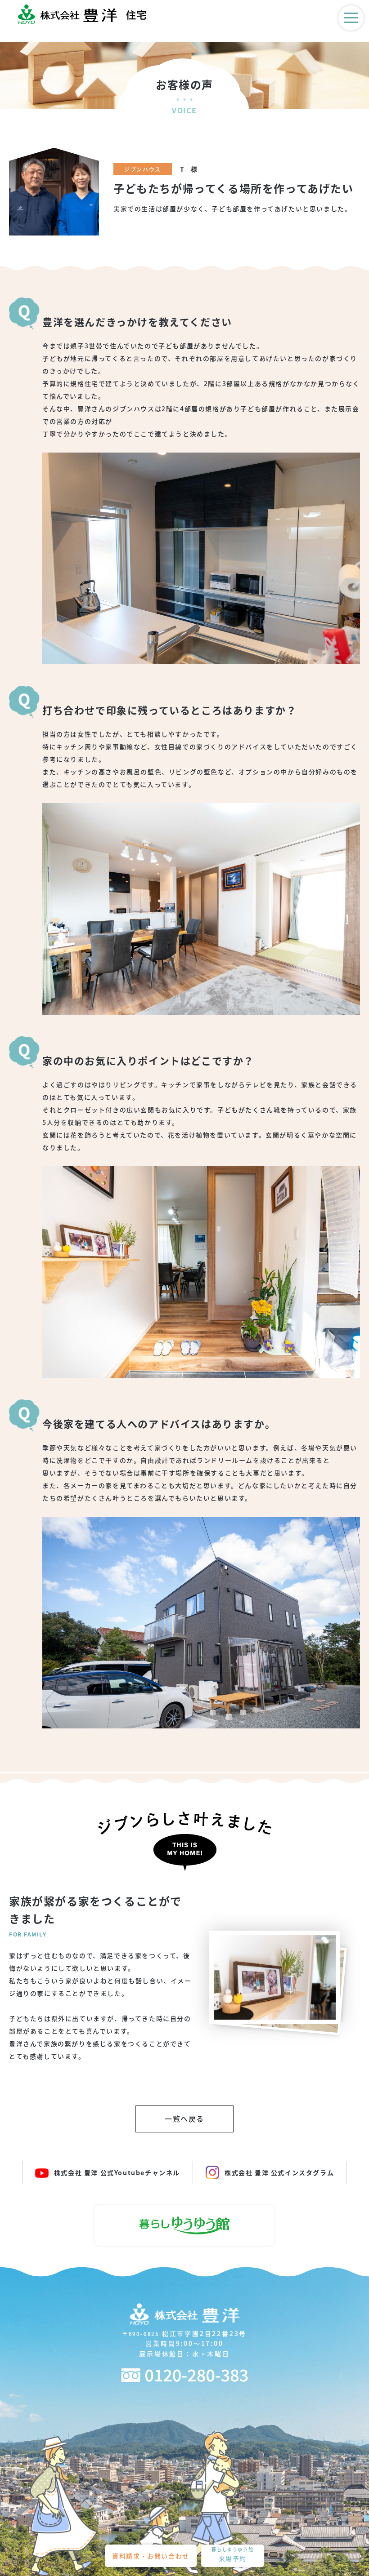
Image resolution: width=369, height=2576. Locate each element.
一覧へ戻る (184, 2119)
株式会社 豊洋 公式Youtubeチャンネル (117, 2172)
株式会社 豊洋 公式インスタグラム (279, 2172)
